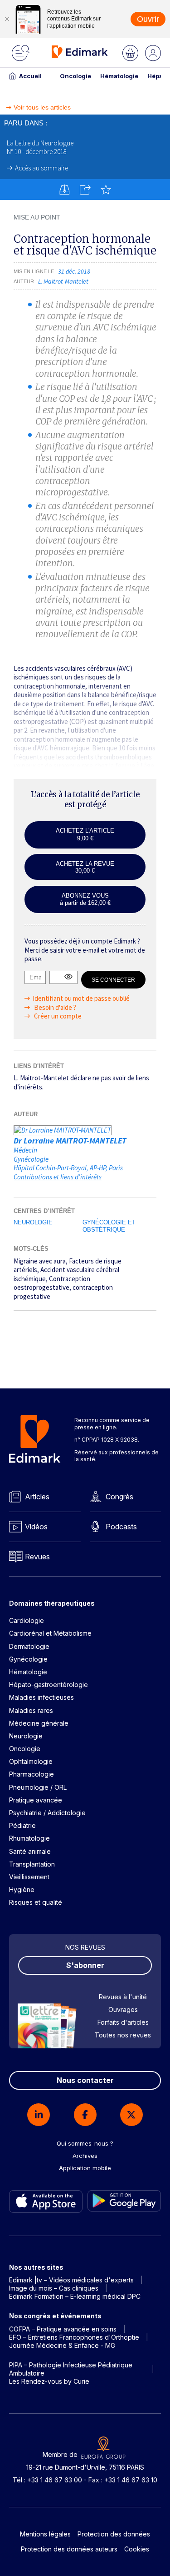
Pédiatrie (22, 1825)
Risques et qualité (36, 1902)
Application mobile (85, 2168)
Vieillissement (29, 1877)
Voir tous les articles (42, 107)
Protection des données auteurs (69, 2549)
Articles (37, 1497)
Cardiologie (27, 1620)
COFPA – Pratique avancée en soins (63, 2329)
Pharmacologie (32, 1774)
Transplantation (32, 1864)
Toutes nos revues (123, 2035)
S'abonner (85, 1965)
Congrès (119, 1497)
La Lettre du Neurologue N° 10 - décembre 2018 (40, 147)
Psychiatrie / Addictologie (47, 1813)
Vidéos (36, 1527)
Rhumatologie (29, 1838)
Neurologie (33, 1222)
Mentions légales (45, 2534)
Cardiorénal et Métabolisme (50, 1633)
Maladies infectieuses (41, 1697)
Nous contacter (85, 2080)
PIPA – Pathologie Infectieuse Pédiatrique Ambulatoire (71, 2369)
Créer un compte (57, 1016)
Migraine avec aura (40, 1261)
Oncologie (75, 76)
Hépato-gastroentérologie (49, 1685)
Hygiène (22, 1890)
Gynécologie (28, 1659)
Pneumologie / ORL (38, 1787)
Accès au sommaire (41, 168)
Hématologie (119, 76)
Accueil (30, 76)
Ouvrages (123, 2009)
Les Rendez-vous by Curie (49, 2381)
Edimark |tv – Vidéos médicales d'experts (71, 2280)
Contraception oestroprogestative (52, 1283)
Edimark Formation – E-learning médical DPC (75, 2296)
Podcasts (121, 1527)
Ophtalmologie (31, 1761)
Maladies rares (31, 1710)
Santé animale (30, 1851)
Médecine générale (39, 1723)
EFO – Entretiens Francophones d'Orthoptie (74, 2337)
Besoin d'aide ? (54, 1007)
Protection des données (114, 2534)
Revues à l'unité (123, 1997)
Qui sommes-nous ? (85, 2143)
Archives (85, 2156)
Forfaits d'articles (123, 2022)
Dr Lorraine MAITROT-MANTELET (70, 1141)
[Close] (7, 19)
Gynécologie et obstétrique (109, 1226)
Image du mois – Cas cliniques (54, 2288)
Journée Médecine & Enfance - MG (62, 2345)
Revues (37, 1557)
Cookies (137, 2549)
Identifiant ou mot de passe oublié (81, 998)
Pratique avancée (36, 1800)
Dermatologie (29, 1646)
